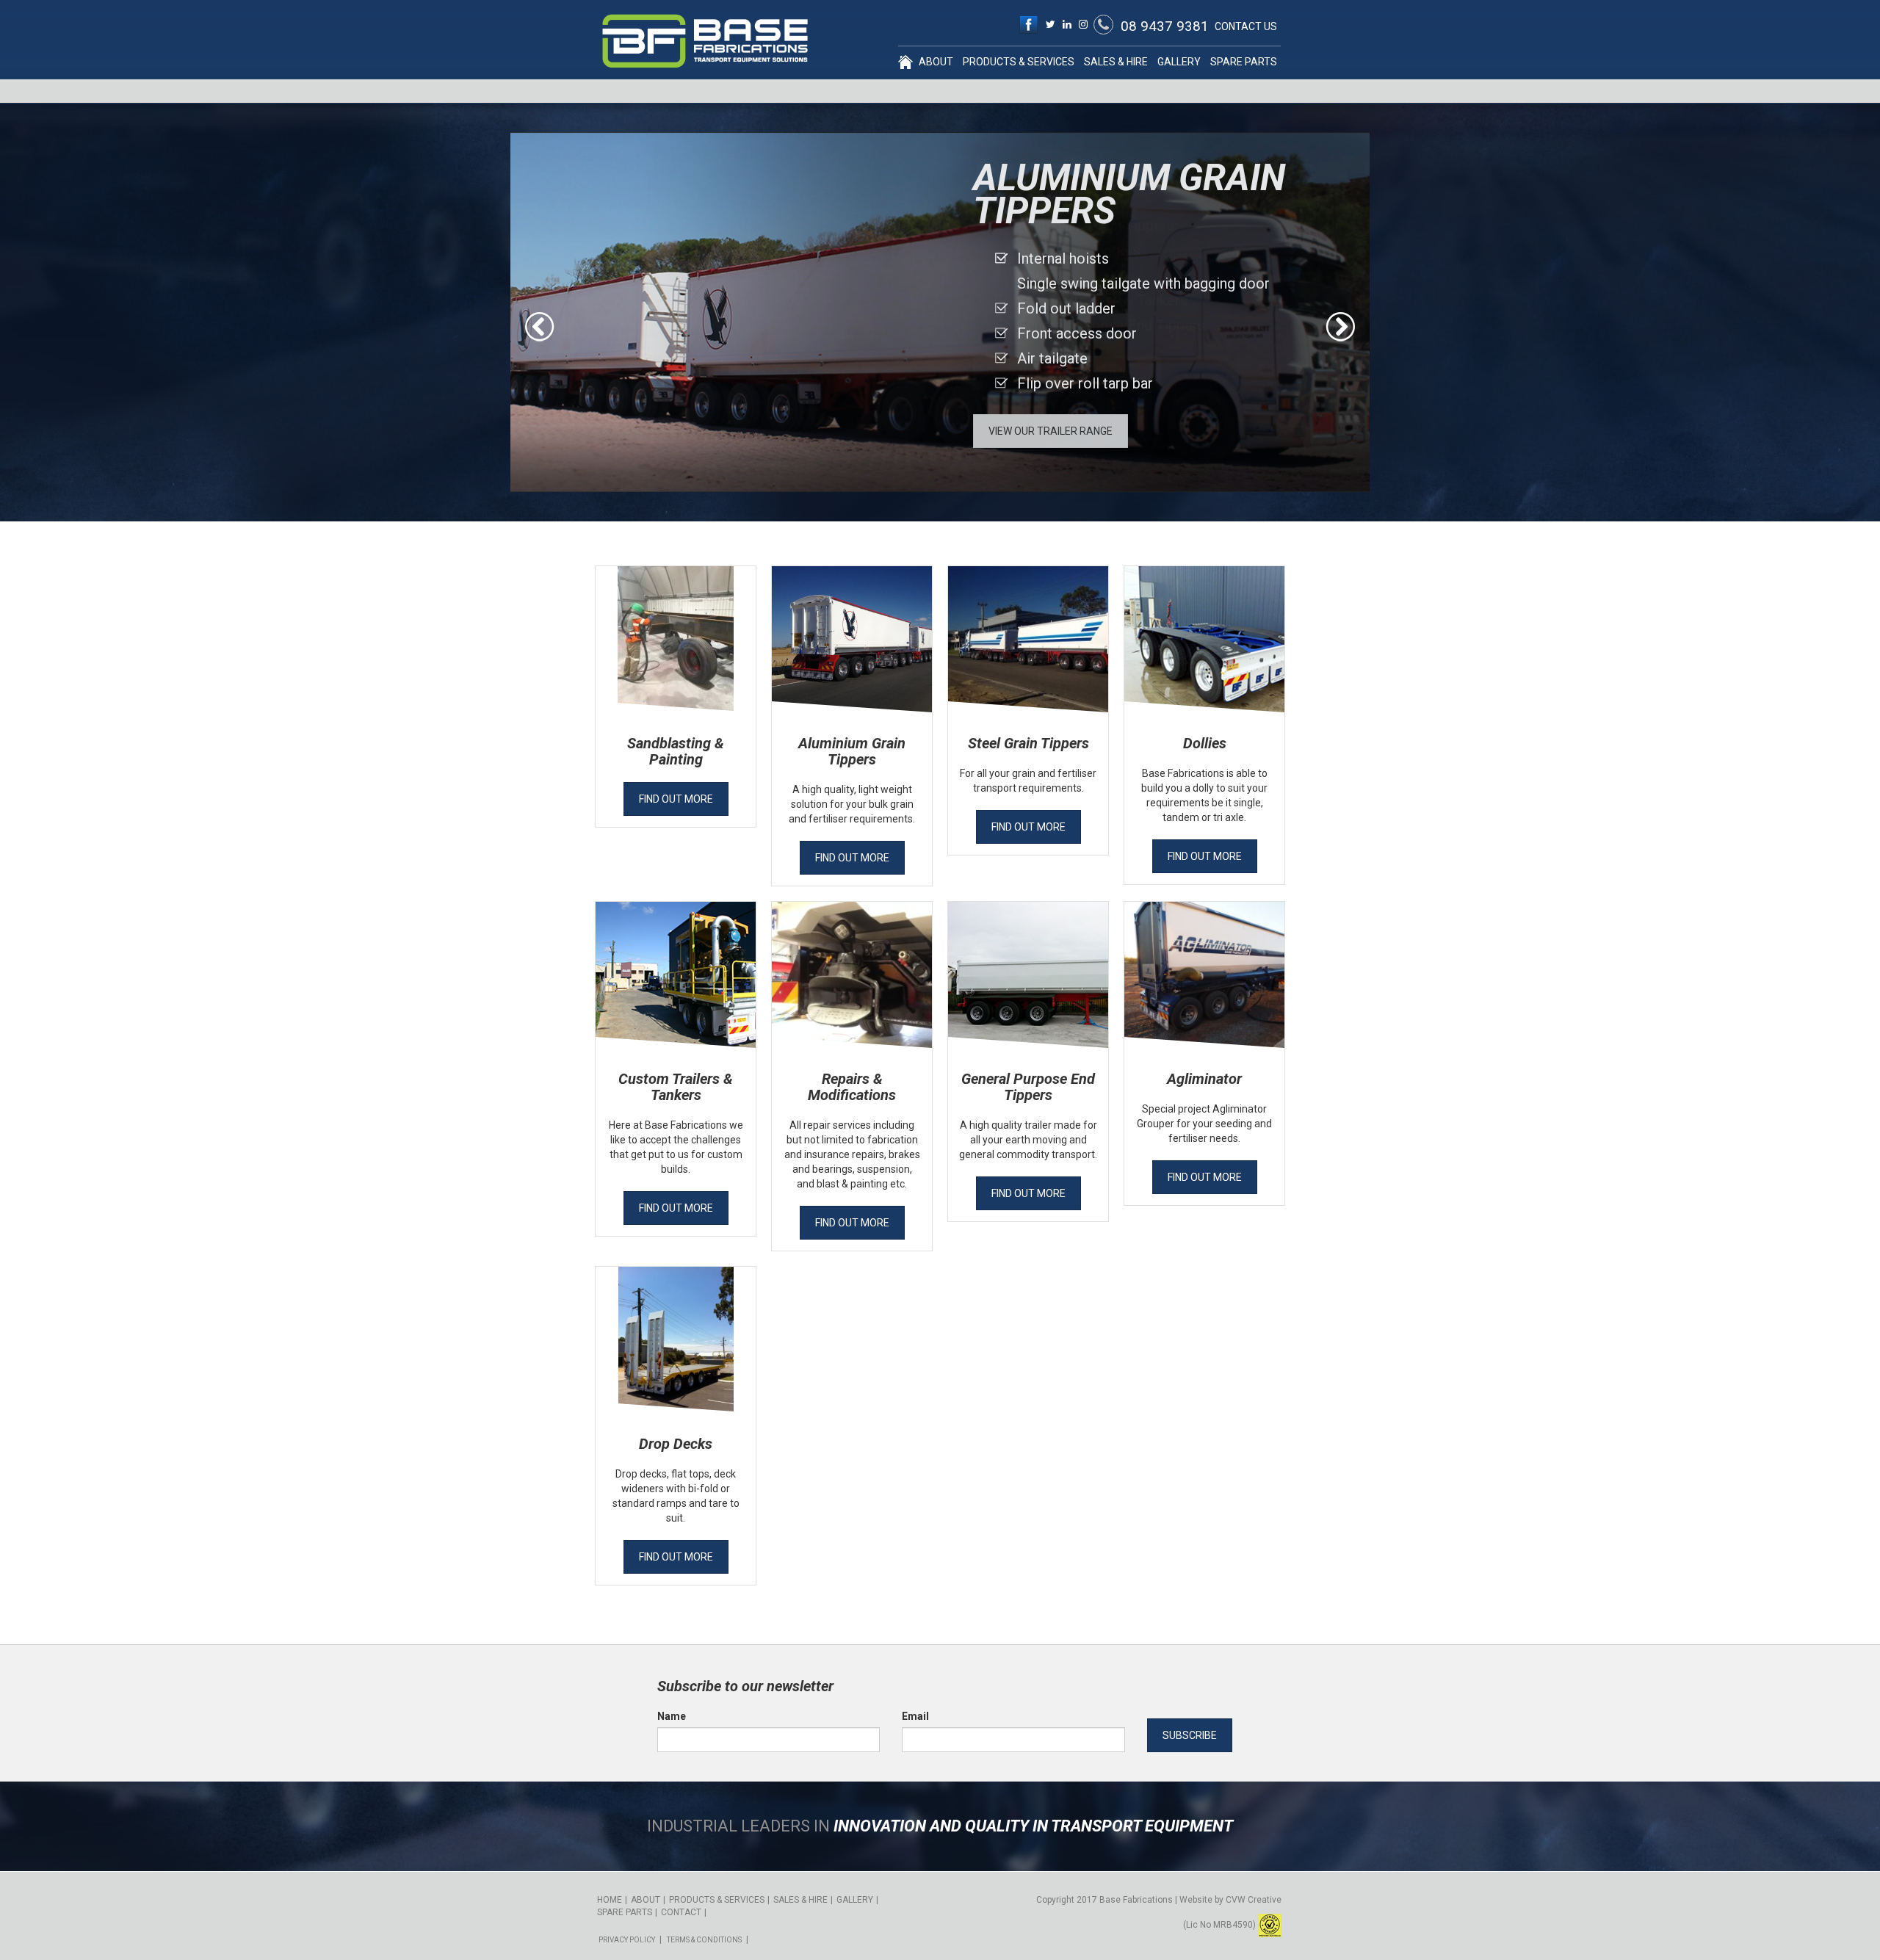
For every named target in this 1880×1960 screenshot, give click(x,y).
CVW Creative (1254, 1900)
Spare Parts (1244, 62)
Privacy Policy (627, 1940)
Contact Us (1246, 26)
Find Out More (676, 799)
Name (672, 1716)
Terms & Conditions (704, 1940)
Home (905, 62)
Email (915, 1716)
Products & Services (1019, 62)
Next (1340, 327)
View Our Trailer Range (1051, 431)
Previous (540, 327)
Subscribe (1190, 1735)
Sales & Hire (1116, 62)
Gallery (1179, 62)
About (936, 62)
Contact (681, 1912)
